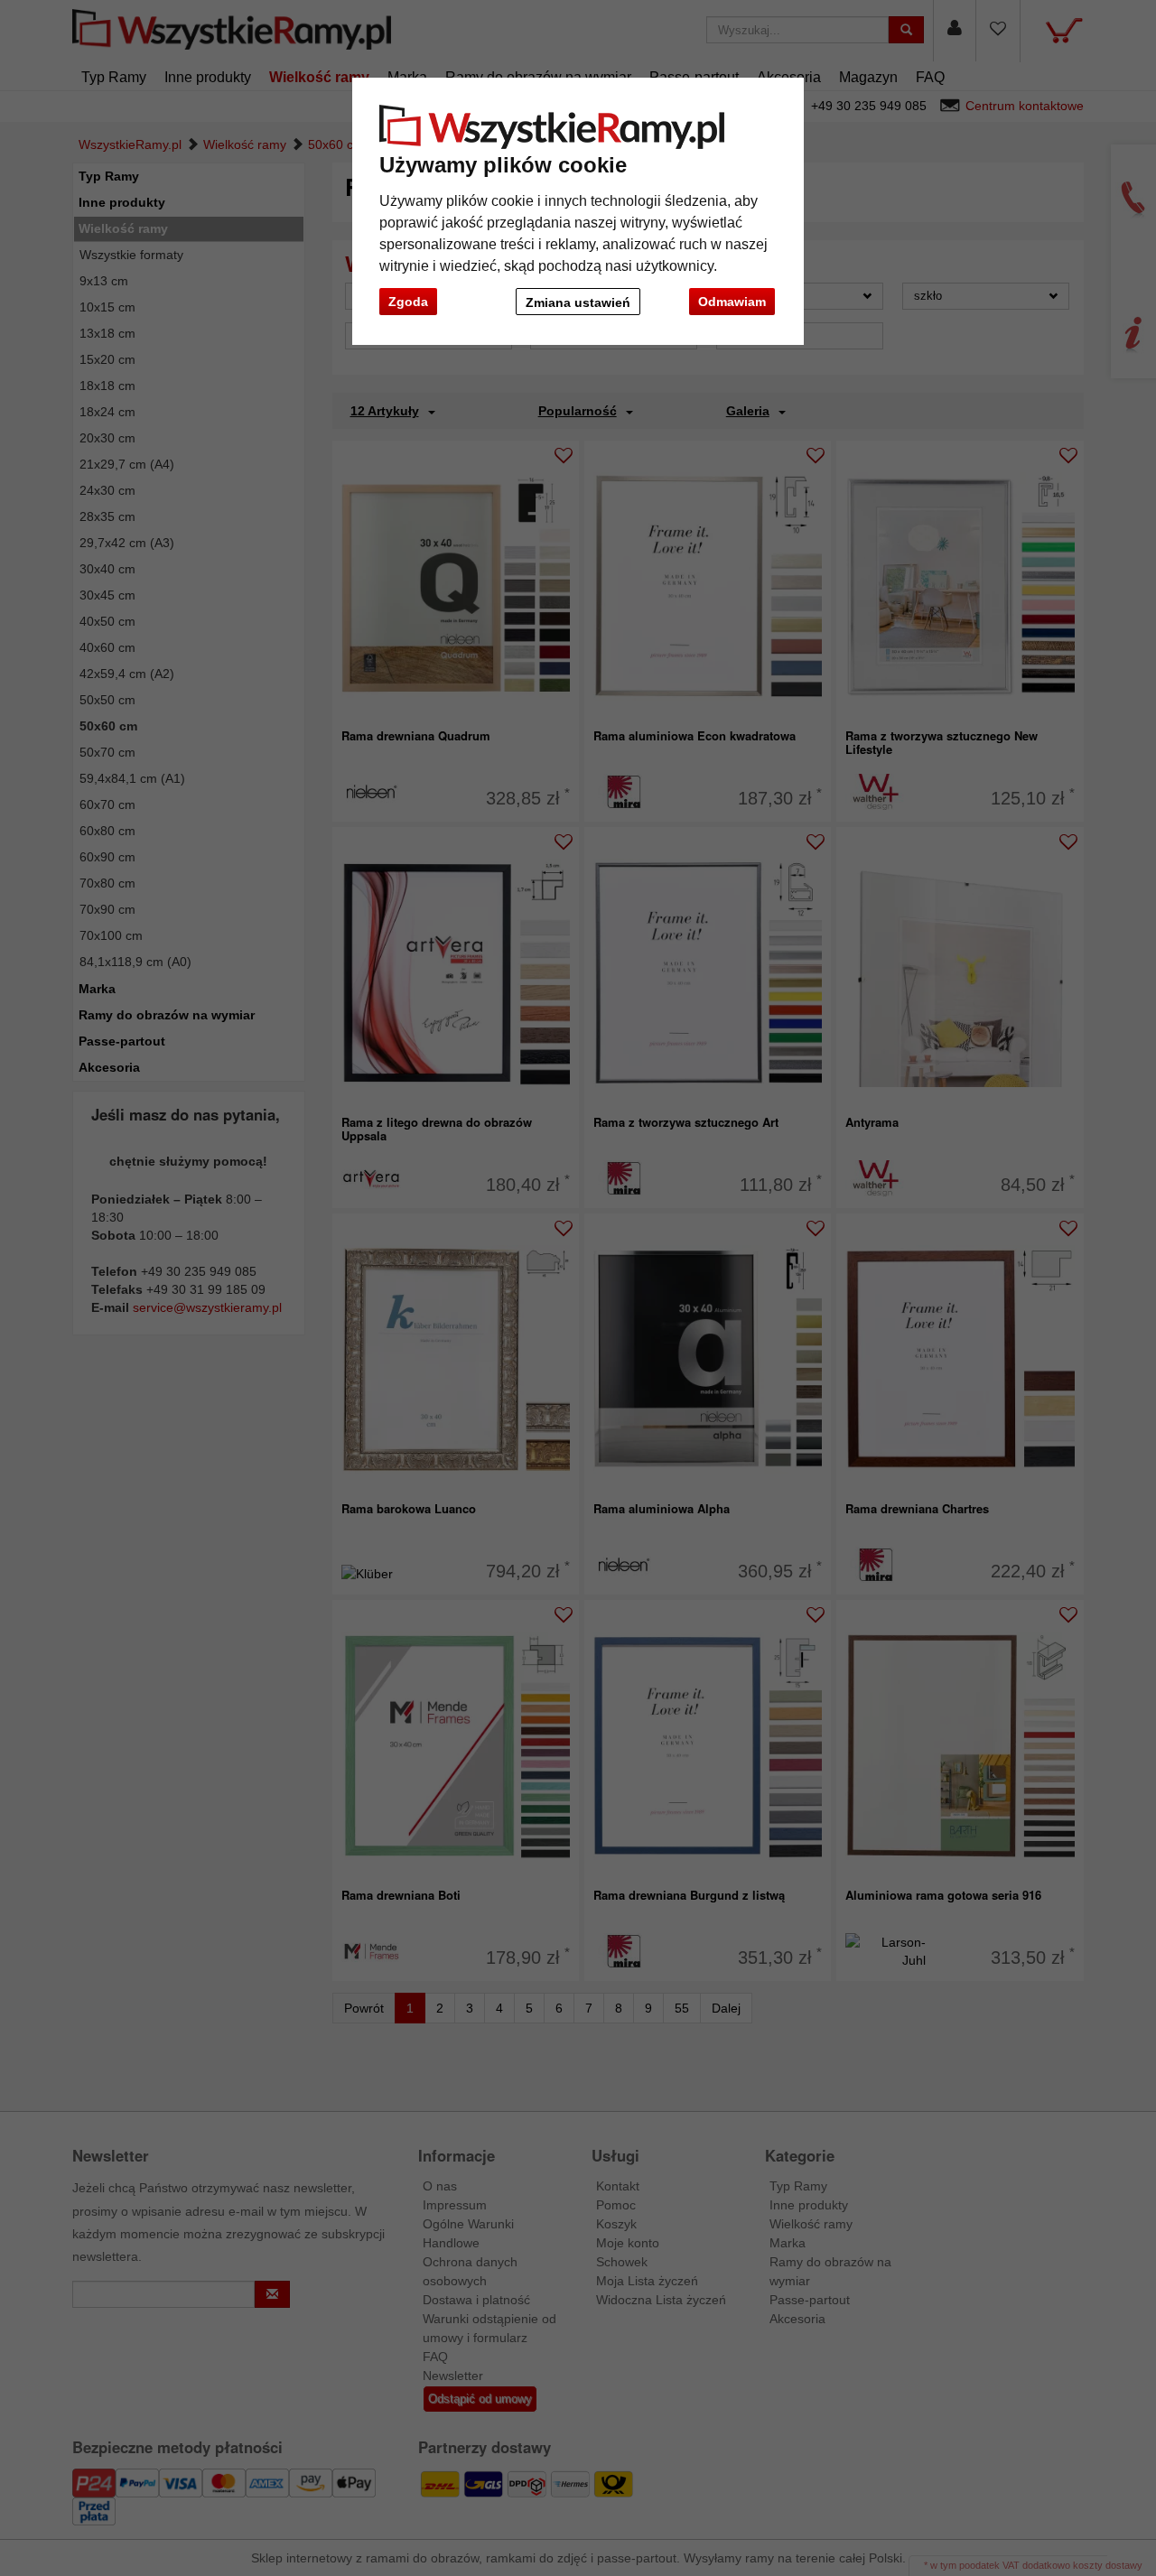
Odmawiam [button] (732, 302)
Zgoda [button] (408, 302)
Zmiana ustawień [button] (578, 302)
